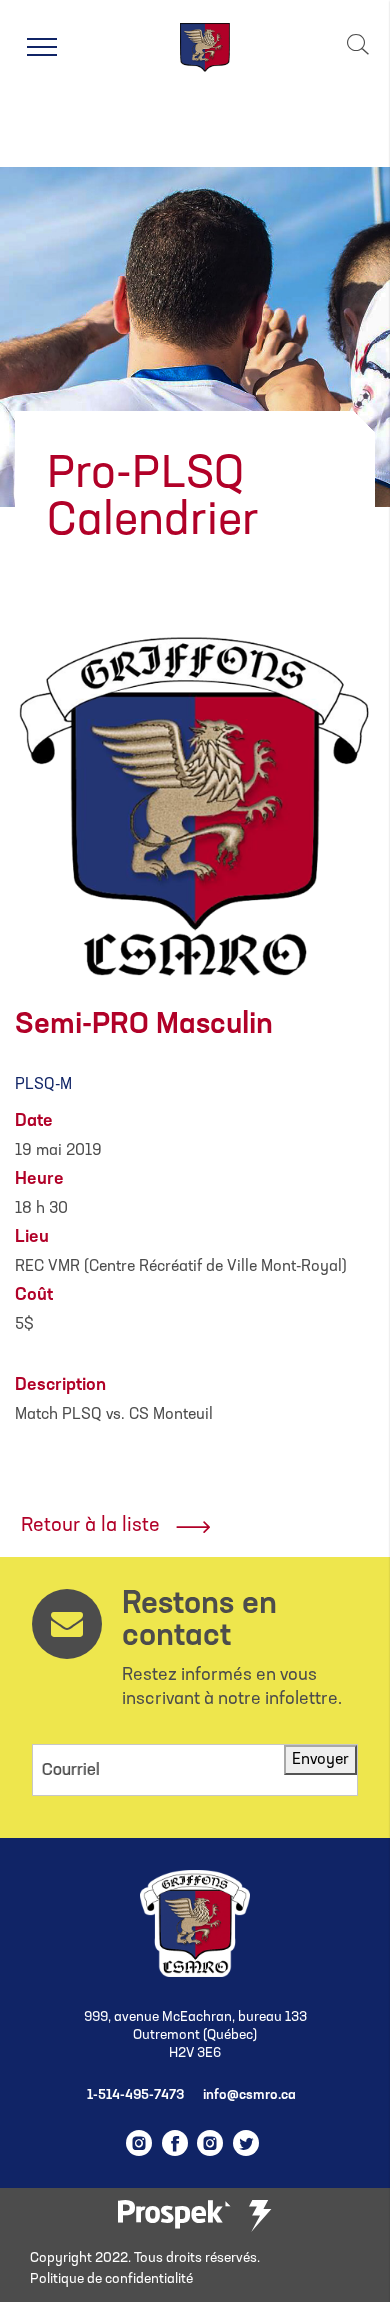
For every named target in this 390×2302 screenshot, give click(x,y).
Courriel (71, 1770)
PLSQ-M (43, 1085)
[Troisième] (260, 2216)
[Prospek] (174, 2215)
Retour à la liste (90, 1526)
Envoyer (320, 1760)
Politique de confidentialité (111, 2279)
